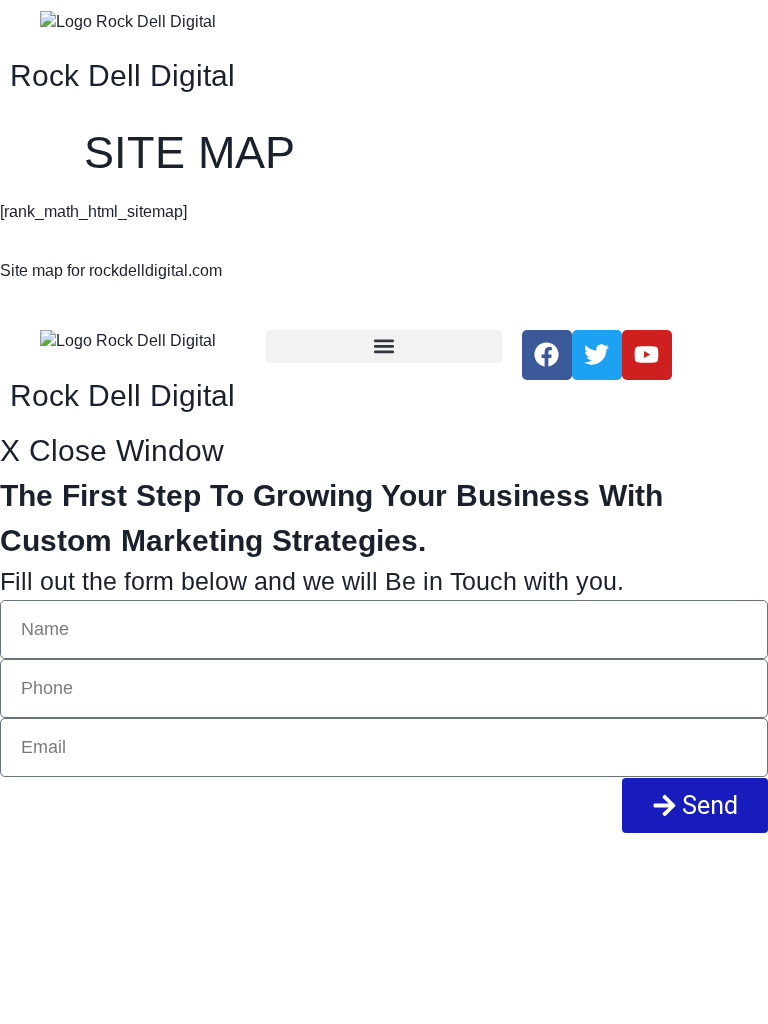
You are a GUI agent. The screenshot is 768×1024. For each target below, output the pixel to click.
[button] (384, 346)
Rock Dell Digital (122, 75)
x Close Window (112, 450)
